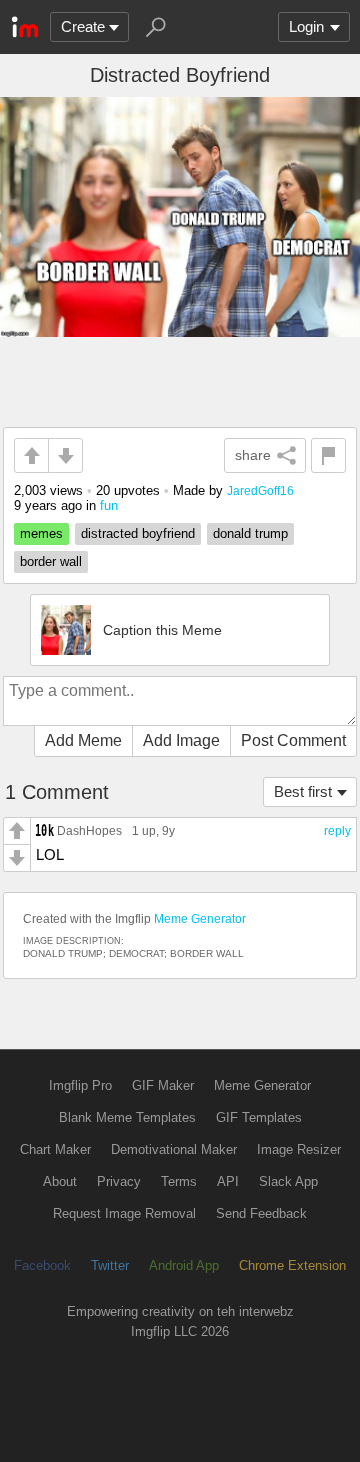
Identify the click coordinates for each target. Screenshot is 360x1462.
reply (337, 831)
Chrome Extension (292, 1265)
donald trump (250, 533)
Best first (303, 791)
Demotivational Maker (174, 1149)
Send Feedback (261, 1213)
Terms (179, 1181)
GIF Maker (163, 1085)
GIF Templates (259, 1117)
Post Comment (293, 740)
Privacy (119, 1181)
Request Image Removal (124, 1213)
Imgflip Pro (80, 1085)
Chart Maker (55, 1149)
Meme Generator (200, 919)
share (253, 455)
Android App (184, 1265)
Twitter (110, 1265)
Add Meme (83, 740)
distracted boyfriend (138, 533)
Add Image (181, 740)
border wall (51, 561)
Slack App (288, 1181)
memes (41, 533)
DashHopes (89, 830)
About (60, 1181)
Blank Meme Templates (127, 1117)
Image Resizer (299, 1149)
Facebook (42, 1265)
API (228, 1181)
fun (109, 505)
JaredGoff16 (260, 490)
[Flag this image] (328, 455)
